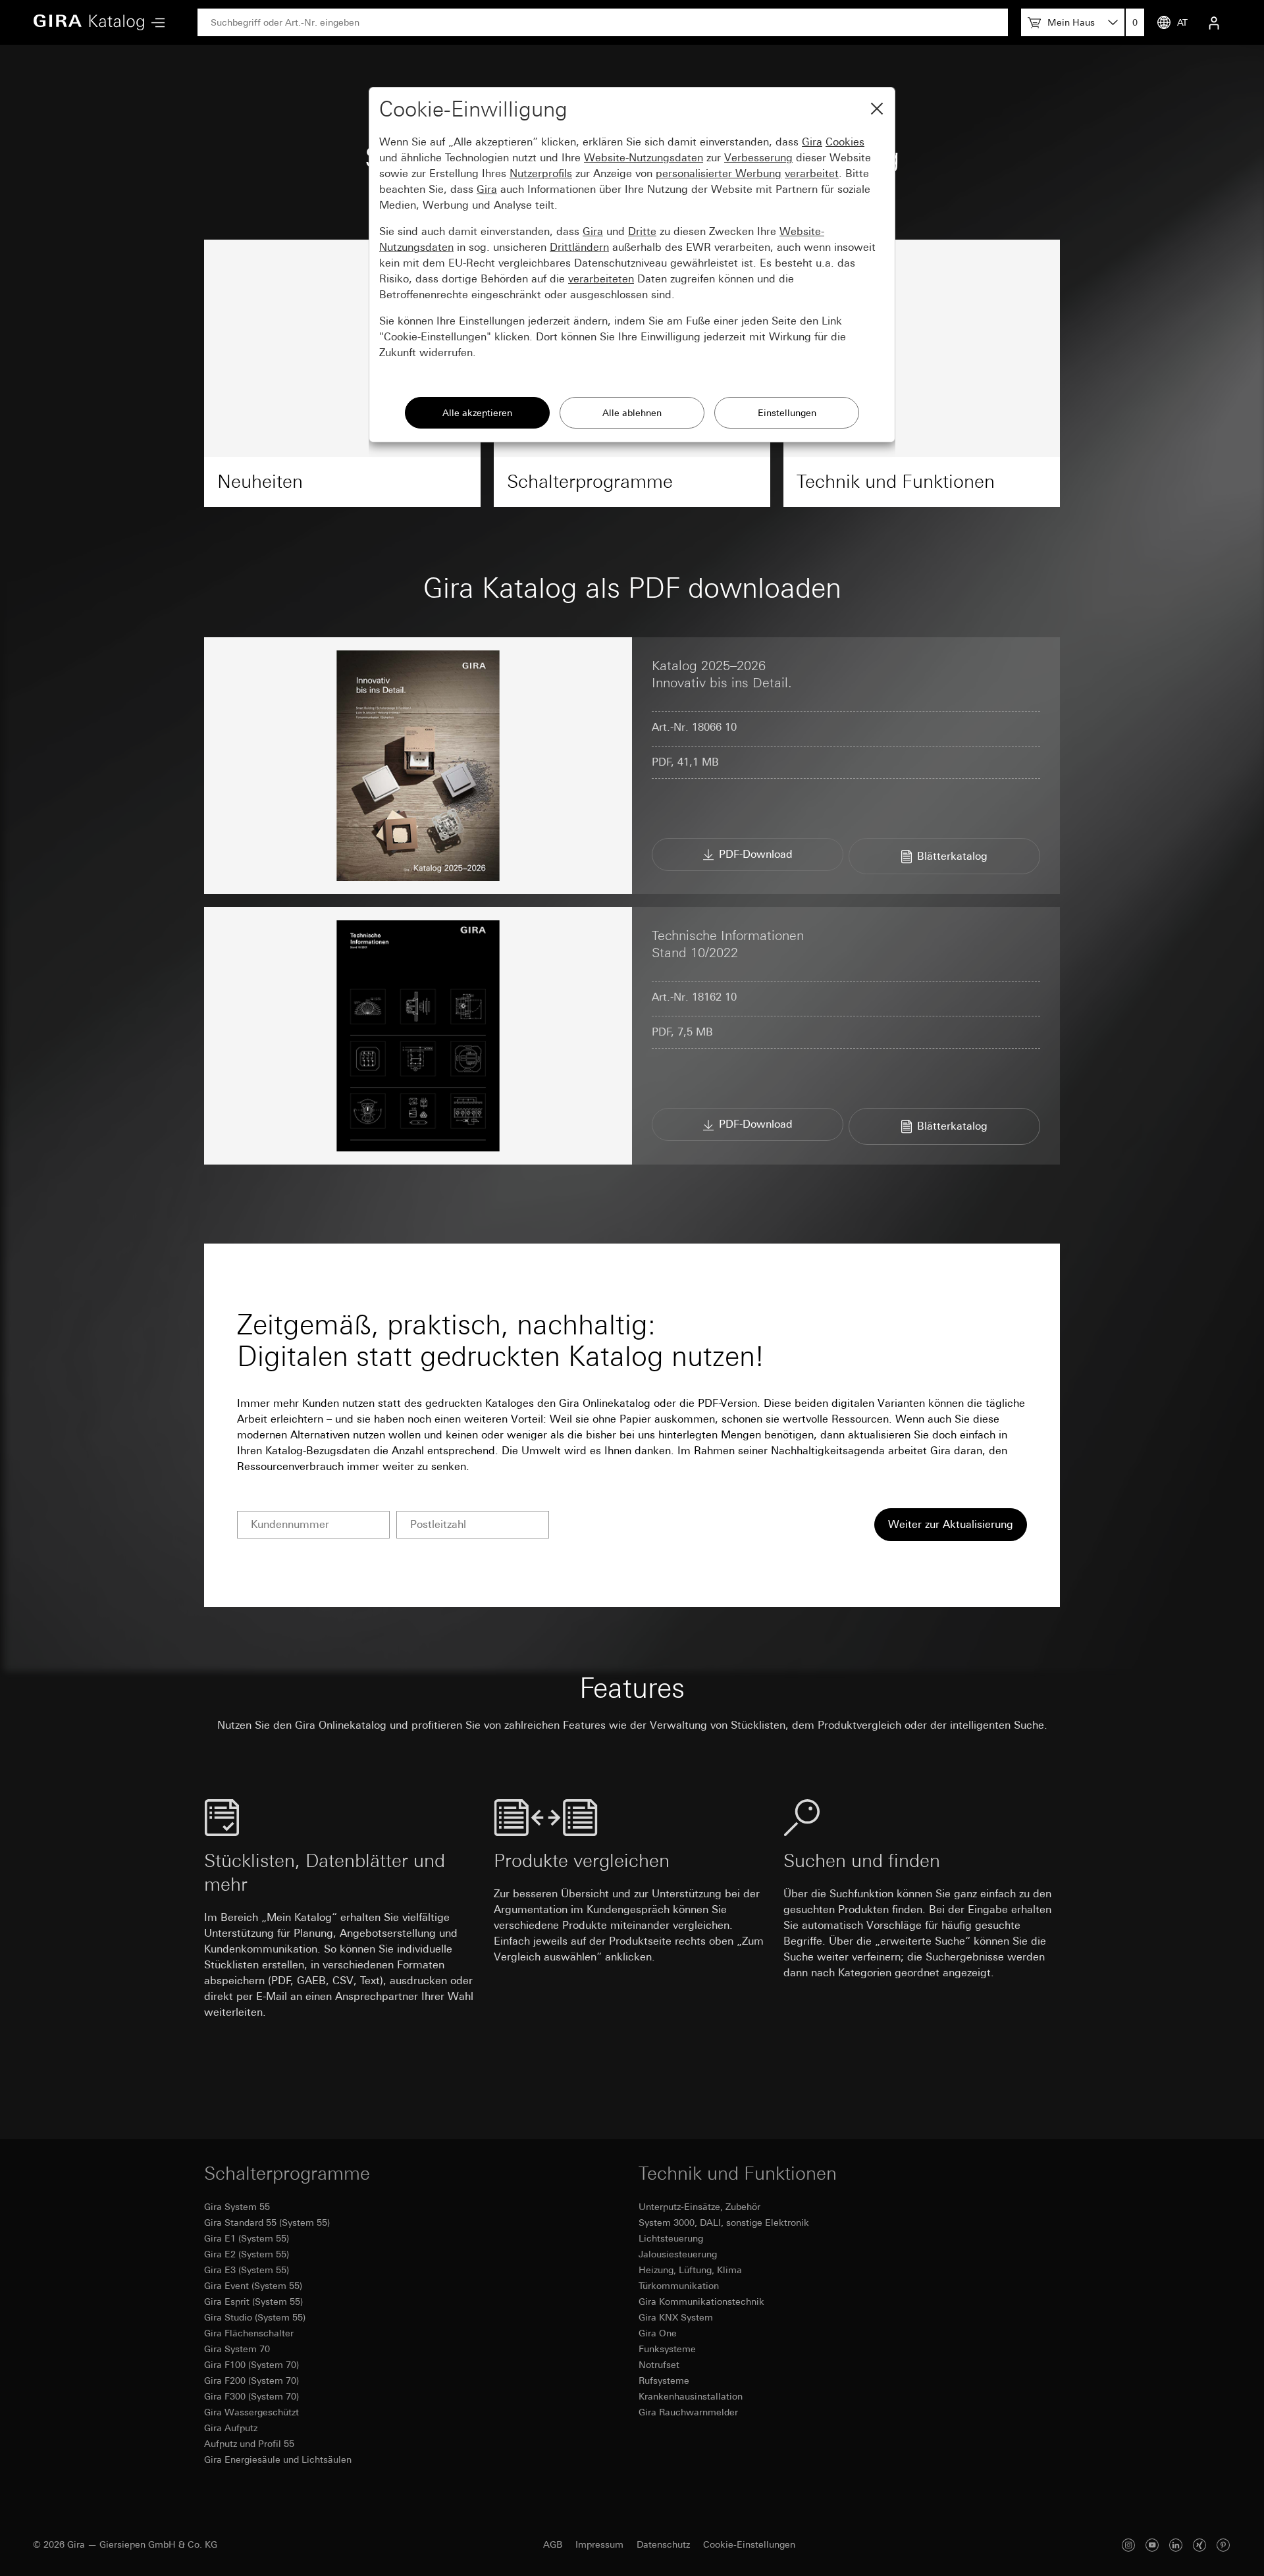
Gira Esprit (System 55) (253, 2301)
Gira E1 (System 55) (247, 2238)
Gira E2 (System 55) (247, 2254)
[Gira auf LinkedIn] (1176, 2545)
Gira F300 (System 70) (251, 2396)
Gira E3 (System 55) (247, 2270)
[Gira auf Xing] (1199, 2545)
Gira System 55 (237, 2207)
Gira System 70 (237, 2349)
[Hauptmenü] (155, 23)
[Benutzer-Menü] (1214, 22)
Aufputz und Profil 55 (249, 2444)
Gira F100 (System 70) (251, 2365)
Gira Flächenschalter (249, 2333)
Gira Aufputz (231, 2428)
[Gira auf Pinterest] (1223, 2545)
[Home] (89, 22)
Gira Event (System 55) (253, 2286)
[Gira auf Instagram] (1128, 2545)
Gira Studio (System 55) (255, 2317)
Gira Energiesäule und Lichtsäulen (278, 2459)
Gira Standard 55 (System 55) (267, 2222)
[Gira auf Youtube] (1152, 2545)
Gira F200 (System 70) (251, 2380)
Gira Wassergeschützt (251, 2412)
